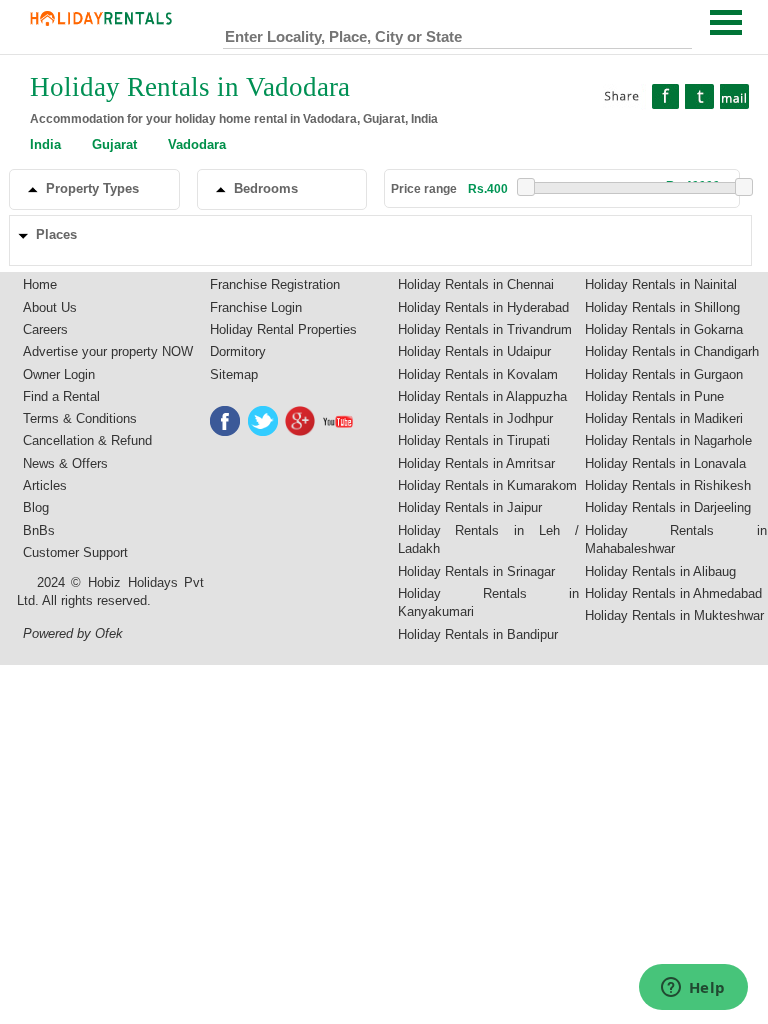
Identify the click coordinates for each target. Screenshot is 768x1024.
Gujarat (114, 144)
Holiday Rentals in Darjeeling (668, 507)
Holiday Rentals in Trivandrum (485, 329)
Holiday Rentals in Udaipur (474, 351)
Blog (36, 507)
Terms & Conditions (80, 418)
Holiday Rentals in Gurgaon (664, 374)
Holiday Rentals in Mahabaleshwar (676, 540)
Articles (45, 485)
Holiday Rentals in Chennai (476, 284)
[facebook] (226, 421)
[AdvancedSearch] (676, 32)
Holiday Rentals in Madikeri (664, 418)
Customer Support (75, 552)
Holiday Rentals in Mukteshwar (674, 615)
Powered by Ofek (73, 633)
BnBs (39, 530)
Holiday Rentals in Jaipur (470, 507)
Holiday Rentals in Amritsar (476, 463)
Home (40, 284)
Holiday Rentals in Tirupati (474, 440)
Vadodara (197, 144)
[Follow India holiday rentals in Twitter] (264, 421)
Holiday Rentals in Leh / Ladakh (489, 540)
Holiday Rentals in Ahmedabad (673, 593)
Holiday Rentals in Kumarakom (487, 485)
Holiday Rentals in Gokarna (664, 329)
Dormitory (238, 351)
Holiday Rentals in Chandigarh (672, 351)
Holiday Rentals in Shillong (662, 307)
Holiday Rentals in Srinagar (476, 571)
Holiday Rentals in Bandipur (478, 634)
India (45, 144)
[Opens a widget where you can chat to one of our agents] (693, 989)
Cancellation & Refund (87, 440)
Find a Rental (61, 396)
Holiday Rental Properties (283, 329)
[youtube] (339, 421)
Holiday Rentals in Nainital (661, 284)
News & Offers (65, 463)
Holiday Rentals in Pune (654, 396)
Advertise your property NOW (108, 351)
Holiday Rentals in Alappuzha (482, 396)
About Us (50, 307)
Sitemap (234, 374)
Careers (45, 329)
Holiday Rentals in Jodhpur (475, 418)
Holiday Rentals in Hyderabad (483, 307)
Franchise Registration (275, 284)
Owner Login (59, 374)
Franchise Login (256, 307)
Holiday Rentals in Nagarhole (668, 440)
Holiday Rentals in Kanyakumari (489, 603)
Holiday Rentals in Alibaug (660, 571)
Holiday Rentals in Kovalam (478, 374)
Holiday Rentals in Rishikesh (668, 485)
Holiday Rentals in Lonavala (665, 463)
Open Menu (726, 22)
